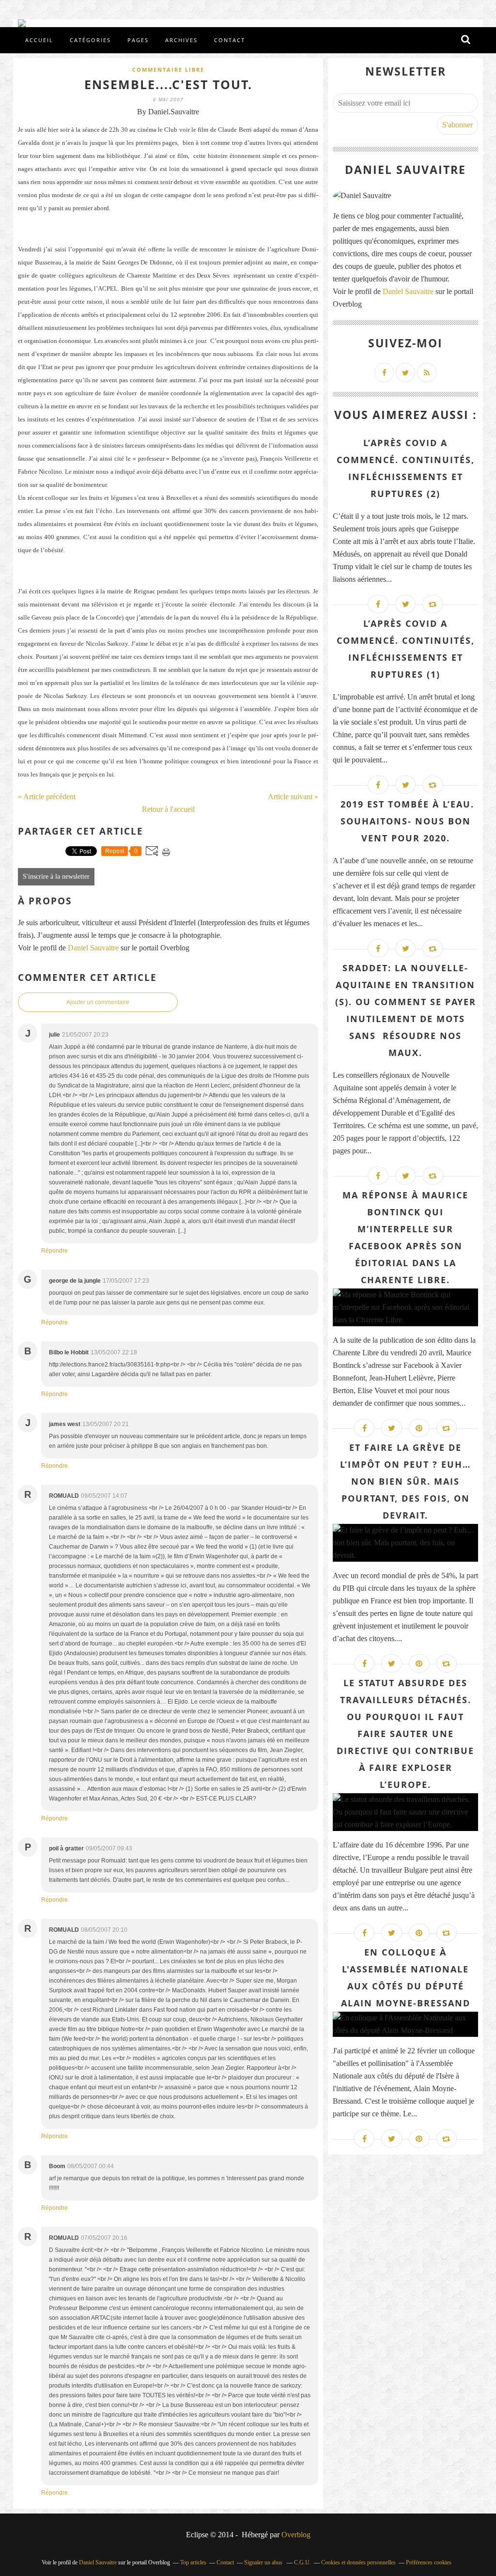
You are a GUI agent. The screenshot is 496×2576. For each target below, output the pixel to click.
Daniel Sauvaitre (94, 948)
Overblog (296, 2535)
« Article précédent (47, 797)
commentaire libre (168, 70)
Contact (230, 40)
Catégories (90, 40)
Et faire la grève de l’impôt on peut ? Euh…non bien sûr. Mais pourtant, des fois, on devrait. (405, 1481)
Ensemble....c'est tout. (168, 84)
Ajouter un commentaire (98, 1002)
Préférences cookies (429, 2562)
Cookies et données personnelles (358, 2562)
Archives (181, 40)
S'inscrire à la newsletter (56, 877)
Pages (138, 40)
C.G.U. (302, 2562)
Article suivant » (293, 797)
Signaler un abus (264, 2562)
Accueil (39, 40)
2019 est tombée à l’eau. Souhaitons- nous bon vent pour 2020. (406, 821)
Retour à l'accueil (168, 809)
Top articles (193, 2562)
